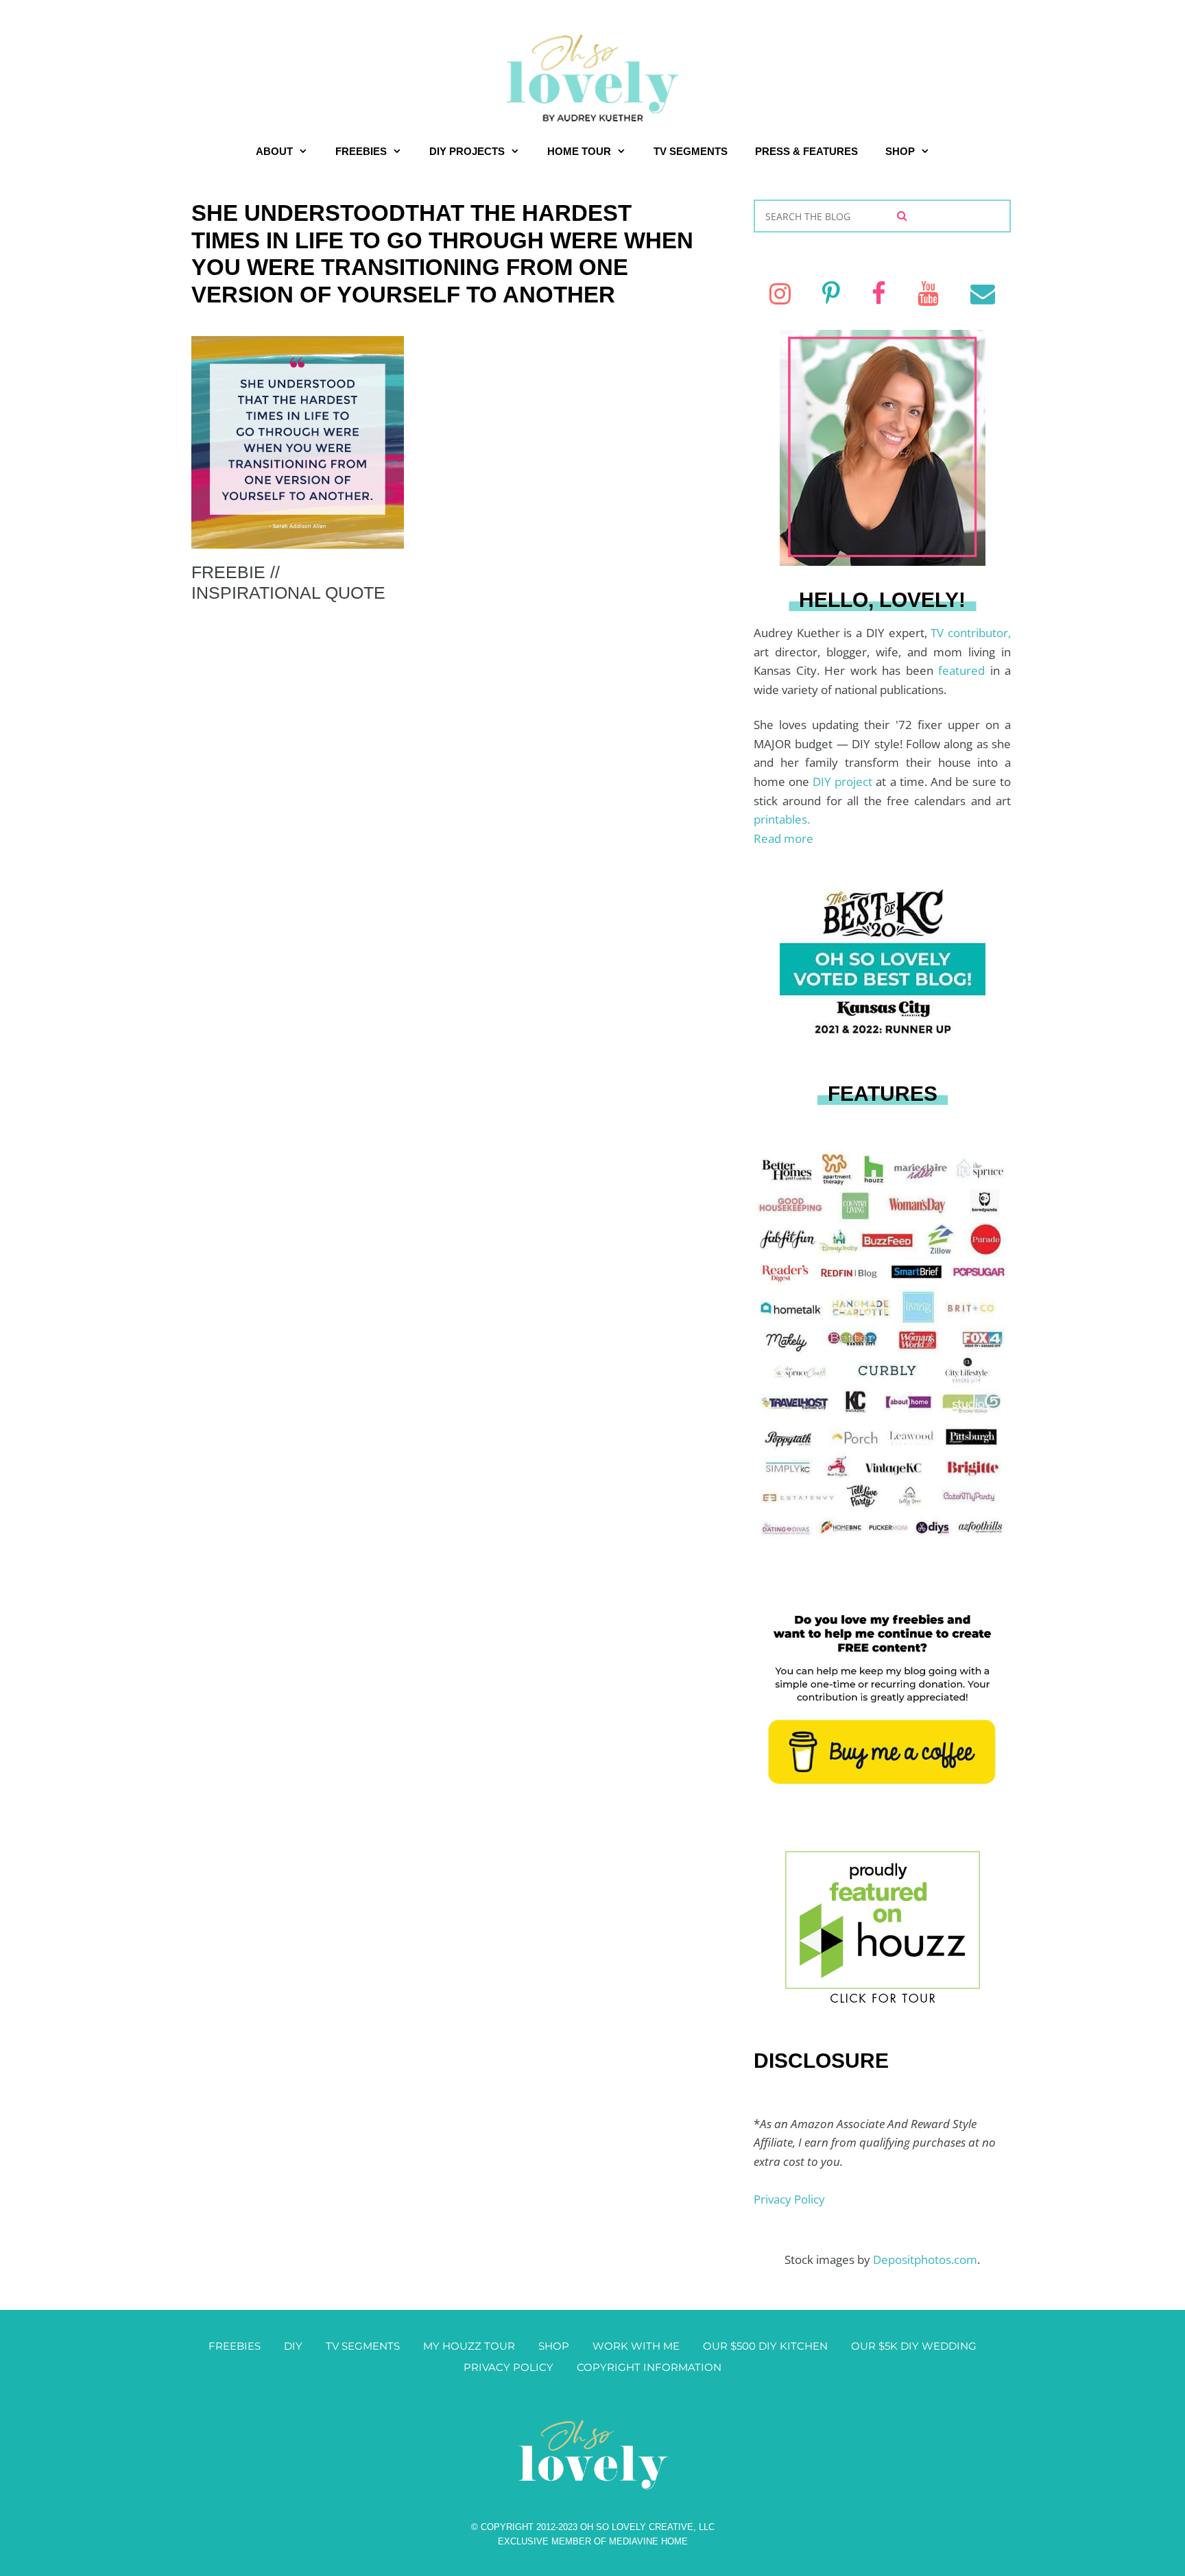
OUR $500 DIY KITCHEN (765, 2346)
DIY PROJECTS (467, 151)
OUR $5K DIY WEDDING (914, 2346)
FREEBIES (361, 151)
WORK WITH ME (636, 2346)
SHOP (900, 151)
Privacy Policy (789, 2199)
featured (964, 670)
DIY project (844, 782)
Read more (783, 838)
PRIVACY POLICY (508, 2367)
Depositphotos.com (925, 2259)
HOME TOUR (579, 151)
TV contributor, (971, 633)
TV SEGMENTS (691, 151)
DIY (293, 2346)
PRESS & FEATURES (806, 151)
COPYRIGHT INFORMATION (649, 2367)
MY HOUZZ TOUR (469, 2346)
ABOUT (274, 151)
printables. (782, 819)
